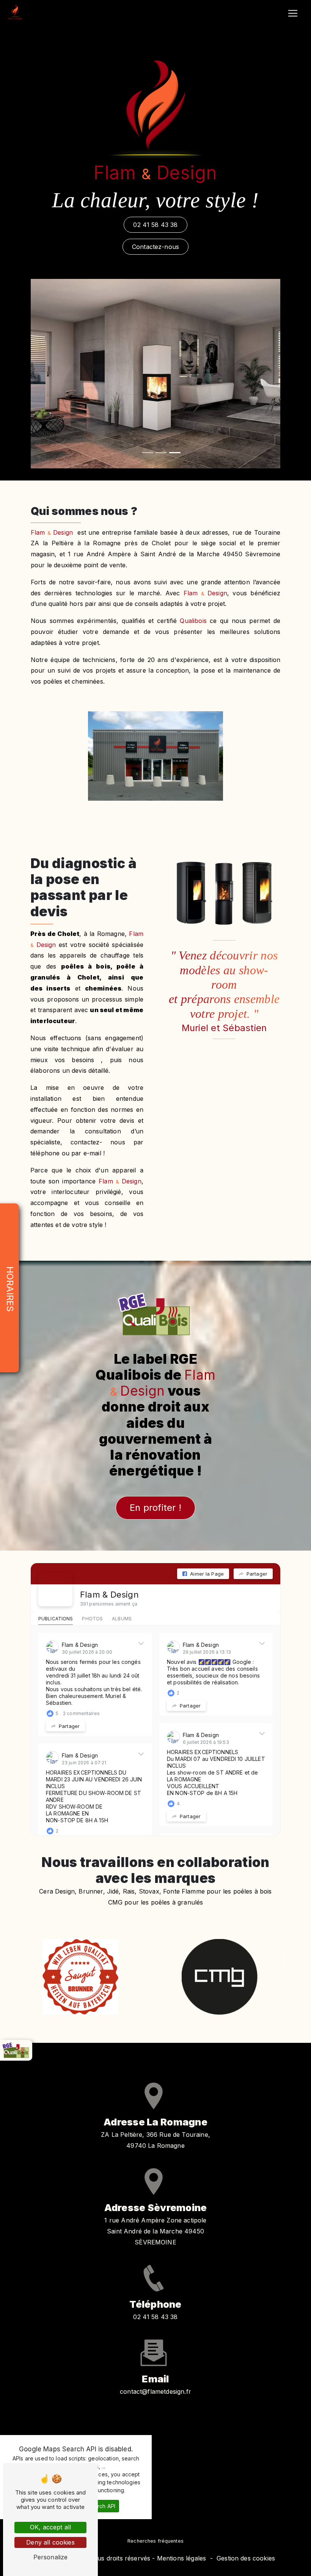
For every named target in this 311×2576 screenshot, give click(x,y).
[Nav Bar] (293, 13)
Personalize (51, 2557)
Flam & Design (109, 1595)
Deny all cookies (50, 2542)
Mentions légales (182, 2558)
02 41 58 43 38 (155, 225)
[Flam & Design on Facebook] (55, 1589)
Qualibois (193, 621)
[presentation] (285, 1960)
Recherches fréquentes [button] (155, 2541)
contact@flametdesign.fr (155, 2391)
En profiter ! (155, 1508)
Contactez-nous (155, 247)
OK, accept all (50, 2527)
